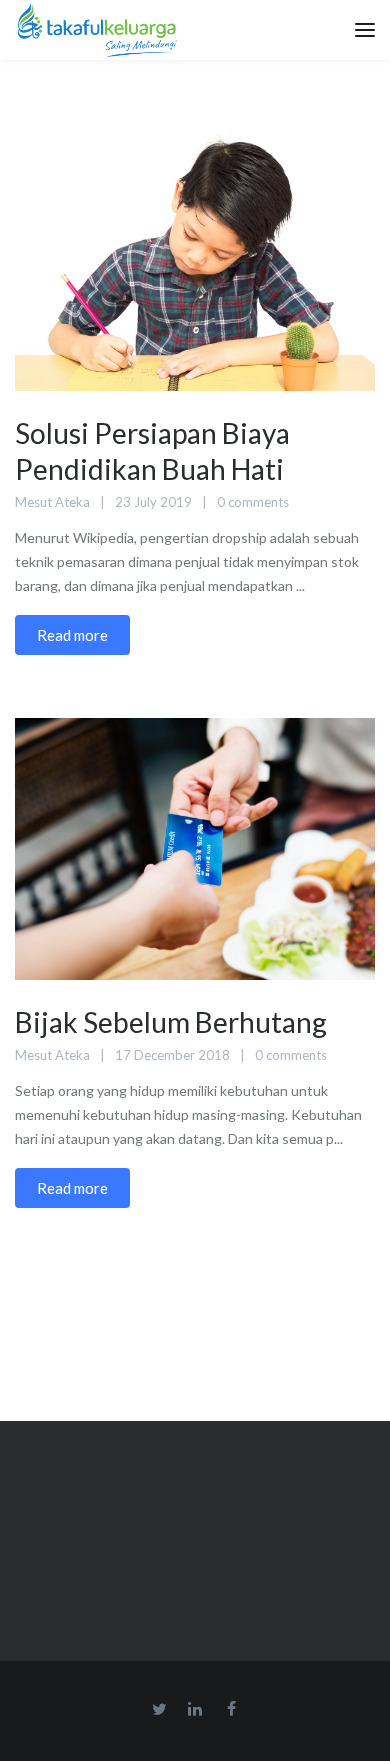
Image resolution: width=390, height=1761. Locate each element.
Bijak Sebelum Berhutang (171, 1022)
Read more (72, 635)
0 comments (253, 502)
